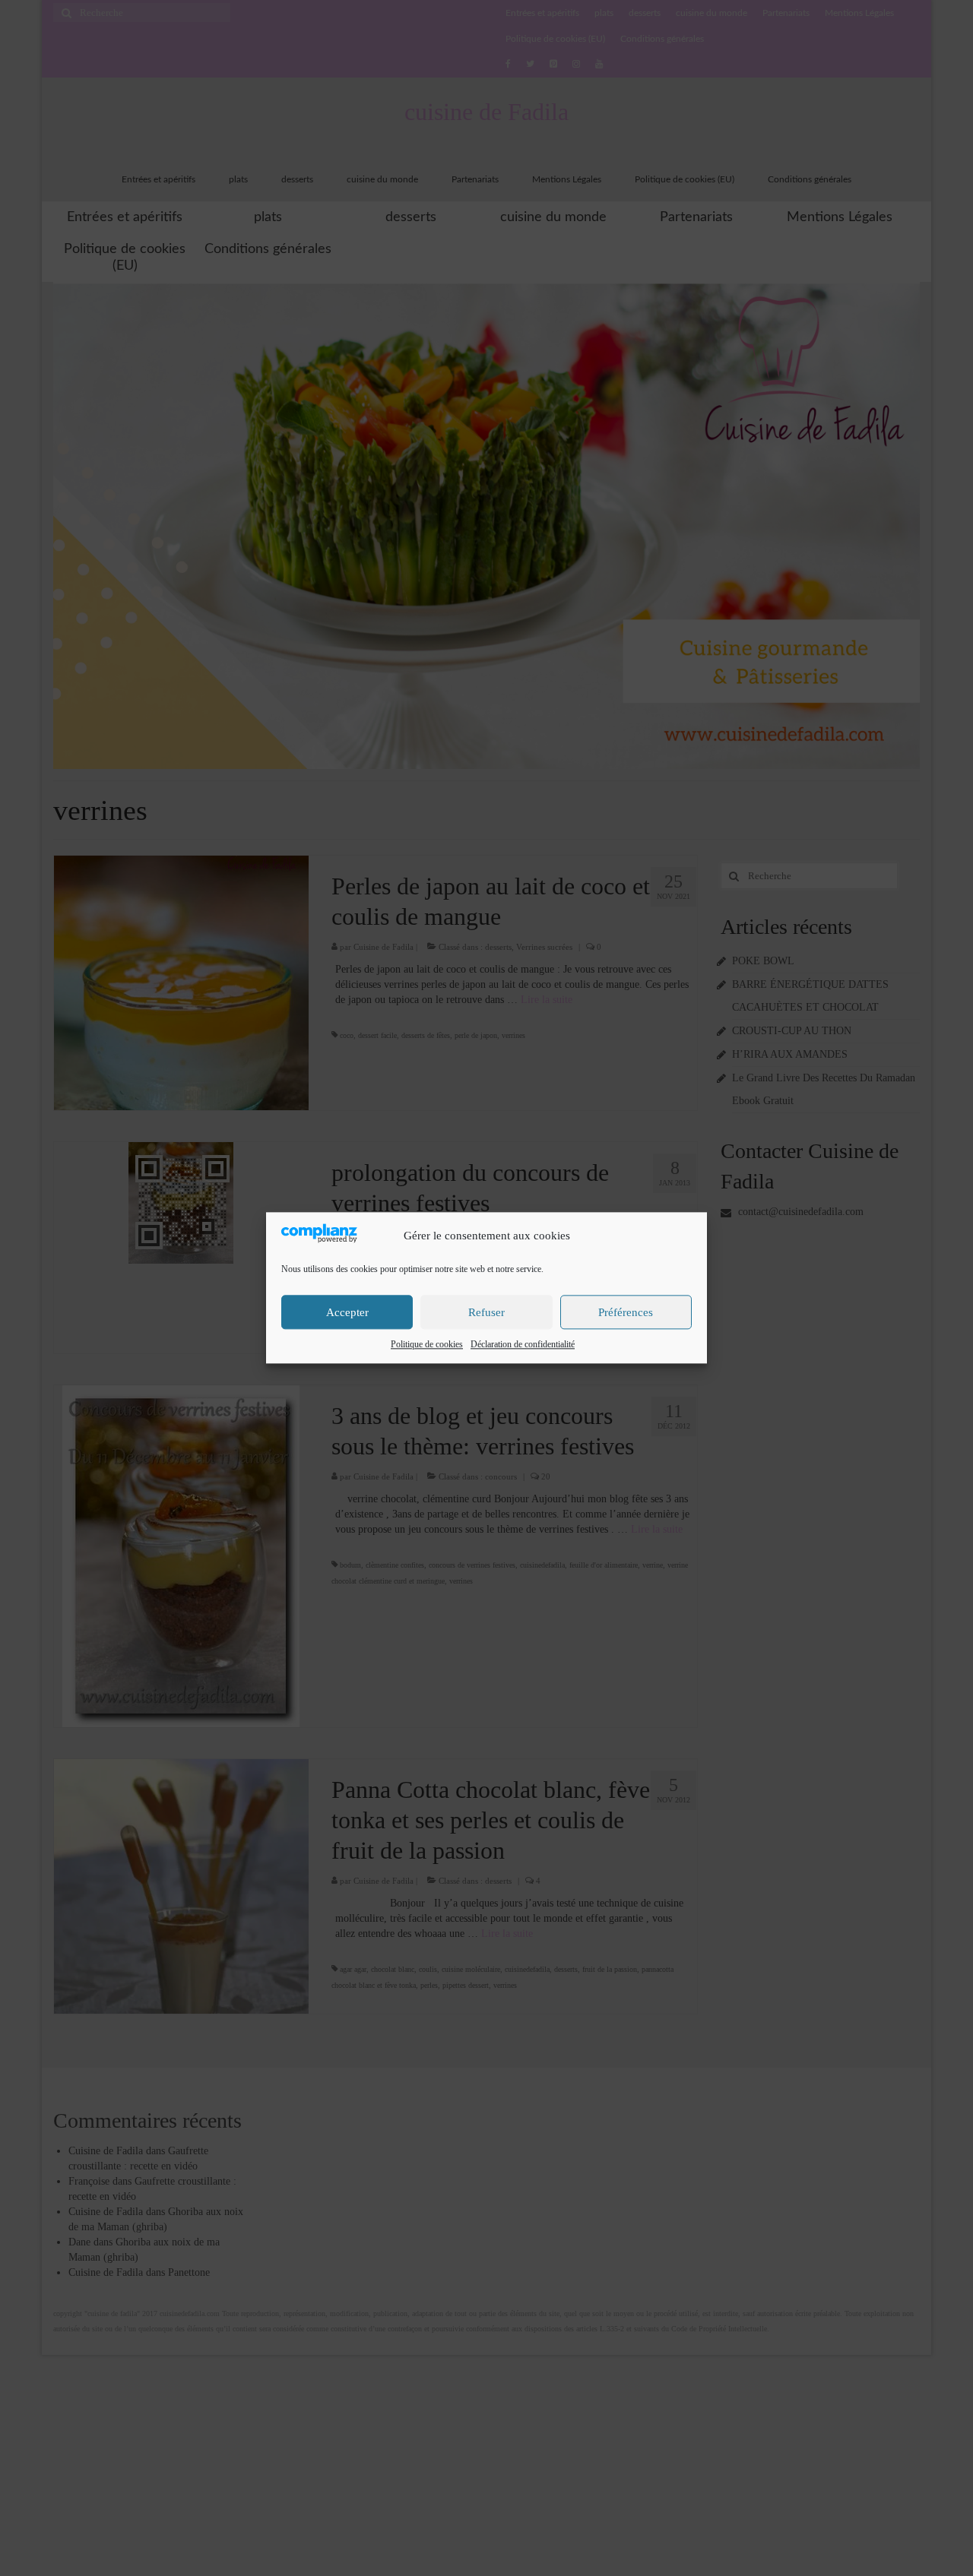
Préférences (626, 1312)
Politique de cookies (427, 1345)
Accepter (347, 1312)
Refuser (486, 1312)
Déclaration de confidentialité (523, 1345)
